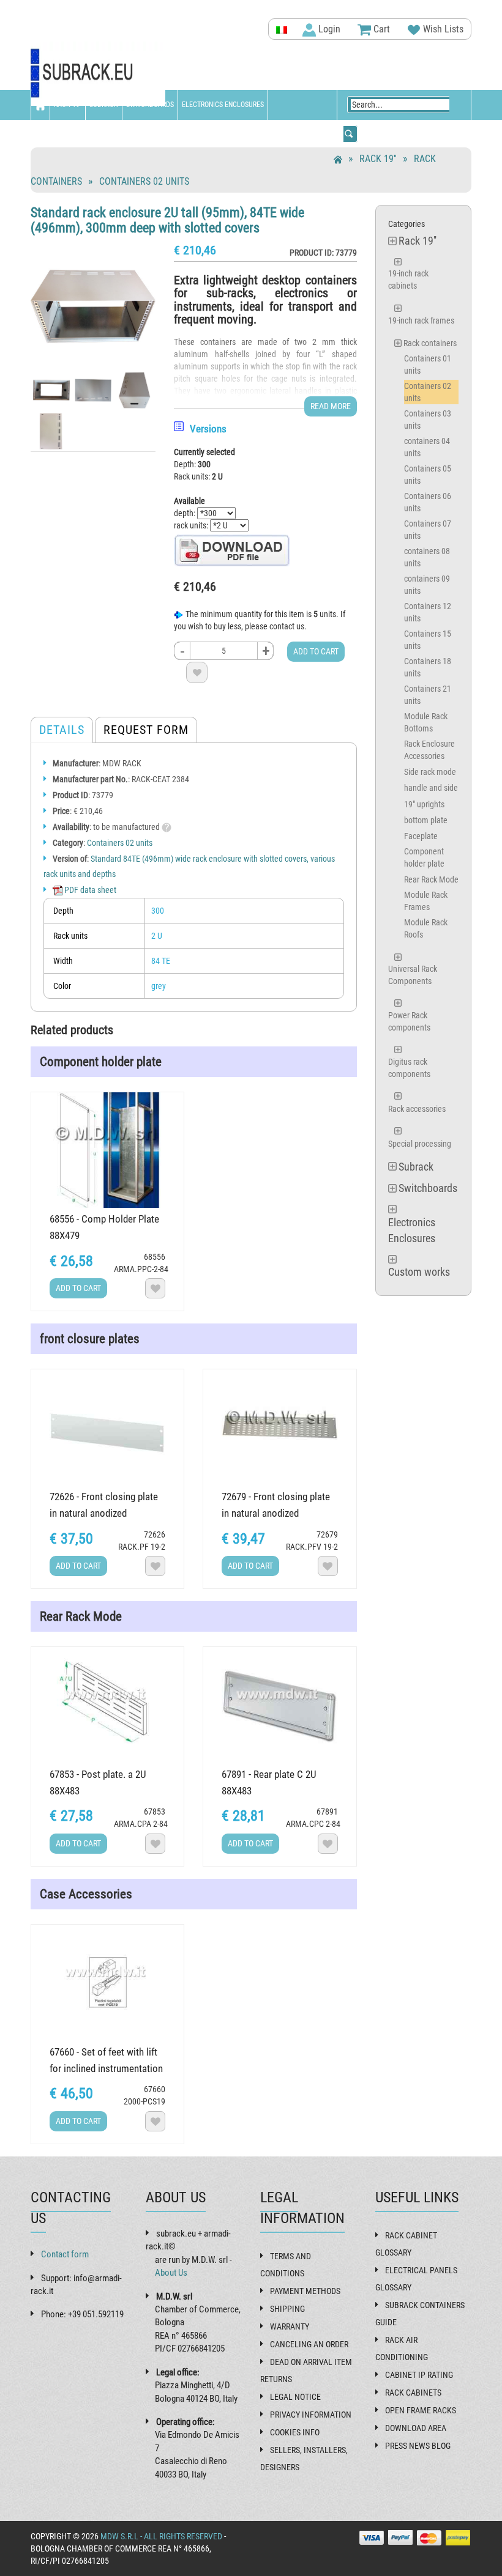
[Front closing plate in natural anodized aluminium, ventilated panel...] (279, 1427)
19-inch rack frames (421, 320)
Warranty (290, 2326)
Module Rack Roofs (426, 928)
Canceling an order (309, 2344)
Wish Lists (442, 29)
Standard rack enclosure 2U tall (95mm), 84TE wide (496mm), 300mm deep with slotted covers (167, 220)
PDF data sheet (89, 890)
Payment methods (305, 2291)
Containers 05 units (428, 475)
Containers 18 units (428, 667)
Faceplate (421, 836)
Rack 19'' (68, 105)
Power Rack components (409, 1021)
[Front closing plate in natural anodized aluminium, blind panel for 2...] (107, 1427)
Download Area (416, 2428)
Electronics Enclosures (223, 105)
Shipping (287, 2309)
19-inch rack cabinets (408, 279)
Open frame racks (421, 2410)
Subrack (104, 105)
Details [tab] (62, 730)
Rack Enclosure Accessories (429, 750)
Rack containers (430, 343)
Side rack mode (430, 772)
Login (328, 29)
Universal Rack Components (413, 975)
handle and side (431, 788)
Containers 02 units (144, 181)
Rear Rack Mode (431, 879)
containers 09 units (427, 585)
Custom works (59, 135)
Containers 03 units (428, 420)
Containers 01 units (428, 365)
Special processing (420, 1144)
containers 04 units (427, 447)
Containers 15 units (428, 640)
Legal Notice (295, 2397)
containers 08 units (427, 557)
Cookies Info (295, 2432)
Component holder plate (424, 857)
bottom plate (426, 820)
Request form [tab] (146, 730)
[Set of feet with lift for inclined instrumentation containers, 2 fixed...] (107, 1982)
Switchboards (150, 105)
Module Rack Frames (426, 901)
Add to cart (316, 651)
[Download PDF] (232, 550)
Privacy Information (311, 2415)
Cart (380, 29)
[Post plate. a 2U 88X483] (107, 1705)
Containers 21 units (428, 695)
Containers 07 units (428, 530)
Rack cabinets (413, 2393)
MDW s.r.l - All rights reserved (161, 2536)
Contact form (65, 2254)
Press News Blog (418, 2446)
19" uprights (424, 804)
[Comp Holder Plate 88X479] (107, 1150)
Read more (331, 406)
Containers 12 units (428, 612)
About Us (171, 2273)
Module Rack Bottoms (426, 722)
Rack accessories (417, 1109)
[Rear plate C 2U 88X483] (279, 1705)
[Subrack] (98, 74)
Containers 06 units (428, 502)
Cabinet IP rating (419, 2375)
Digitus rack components (409, 1068)
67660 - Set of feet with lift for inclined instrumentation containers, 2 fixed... (106, 2068)
